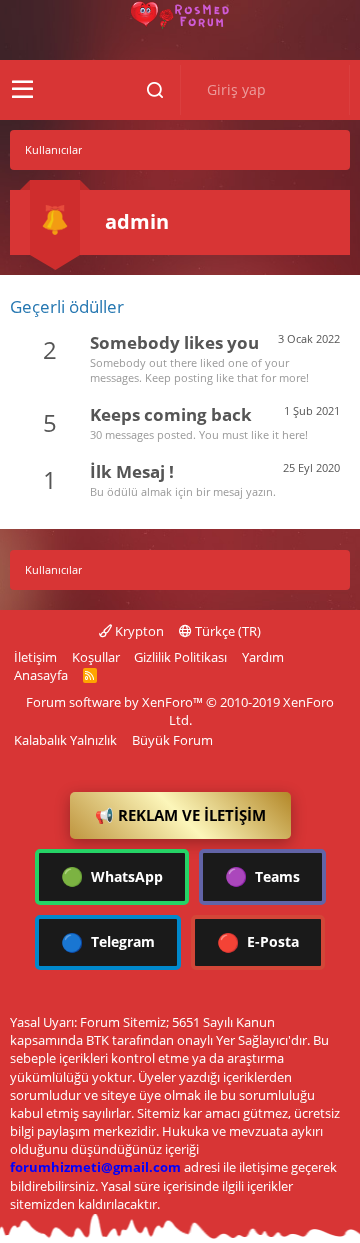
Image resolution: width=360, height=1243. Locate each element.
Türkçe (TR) (226, 631)
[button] (22, 90)
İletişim (35, 657)
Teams (262, 876)
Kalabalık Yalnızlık (65, 740)
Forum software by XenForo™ (180, 711)
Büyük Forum (172, 740)
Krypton (138, 631)
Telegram (108, 942)
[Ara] (155, 90)
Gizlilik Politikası (180, 657)
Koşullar (96, 657)
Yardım (263, 657)
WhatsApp (112, 876)
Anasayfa (41, 675)
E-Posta (258, 942)
